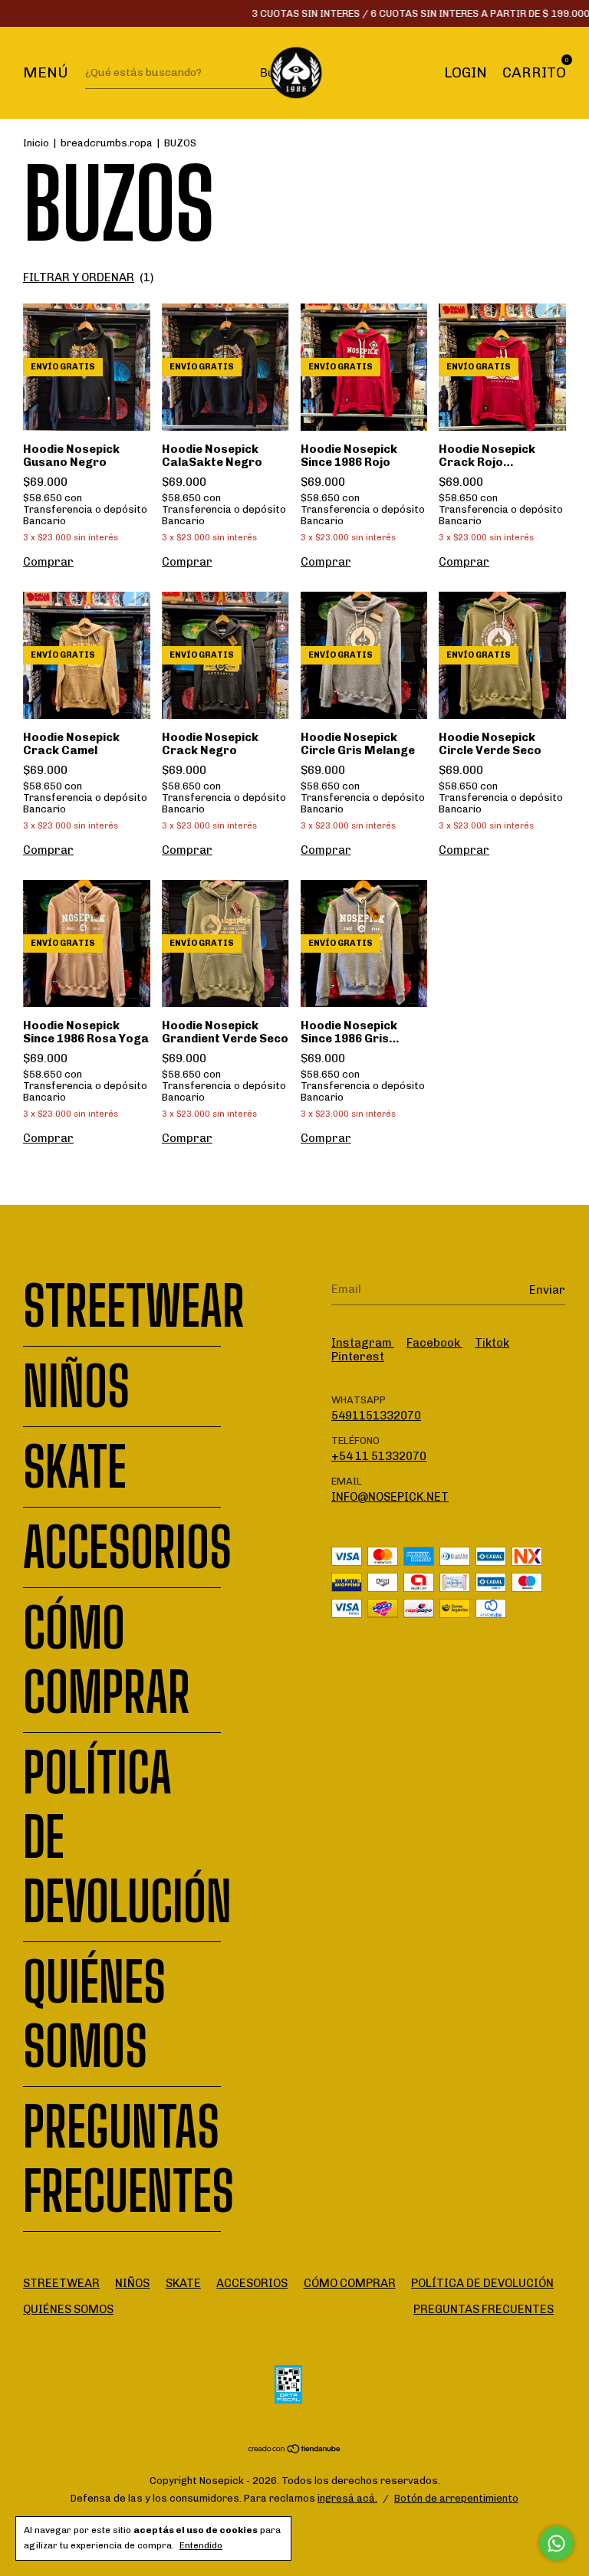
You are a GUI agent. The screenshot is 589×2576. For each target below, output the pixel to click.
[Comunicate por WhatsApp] (556, 2543)
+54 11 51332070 (379, 1456)
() (88, 277)
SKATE (75, 1467)
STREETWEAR (134, 1306)
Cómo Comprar (107, 1660)
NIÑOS (76, 1386)
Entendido (201, 2545)
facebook (434, 1343)
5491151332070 (376, 1416)
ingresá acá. (347, 2498)
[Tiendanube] (295, 2450)
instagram (363, 1343)
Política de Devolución (482, 2283)
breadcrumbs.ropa (107, 143)
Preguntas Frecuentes (128, 2159)
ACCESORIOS (127, 1547)
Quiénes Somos (94, 2014)
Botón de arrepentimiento (456, 2498)
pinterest (358, 1357)
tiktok (492, 1343)
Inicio (36, 143)
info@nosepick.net (390, 1497)
